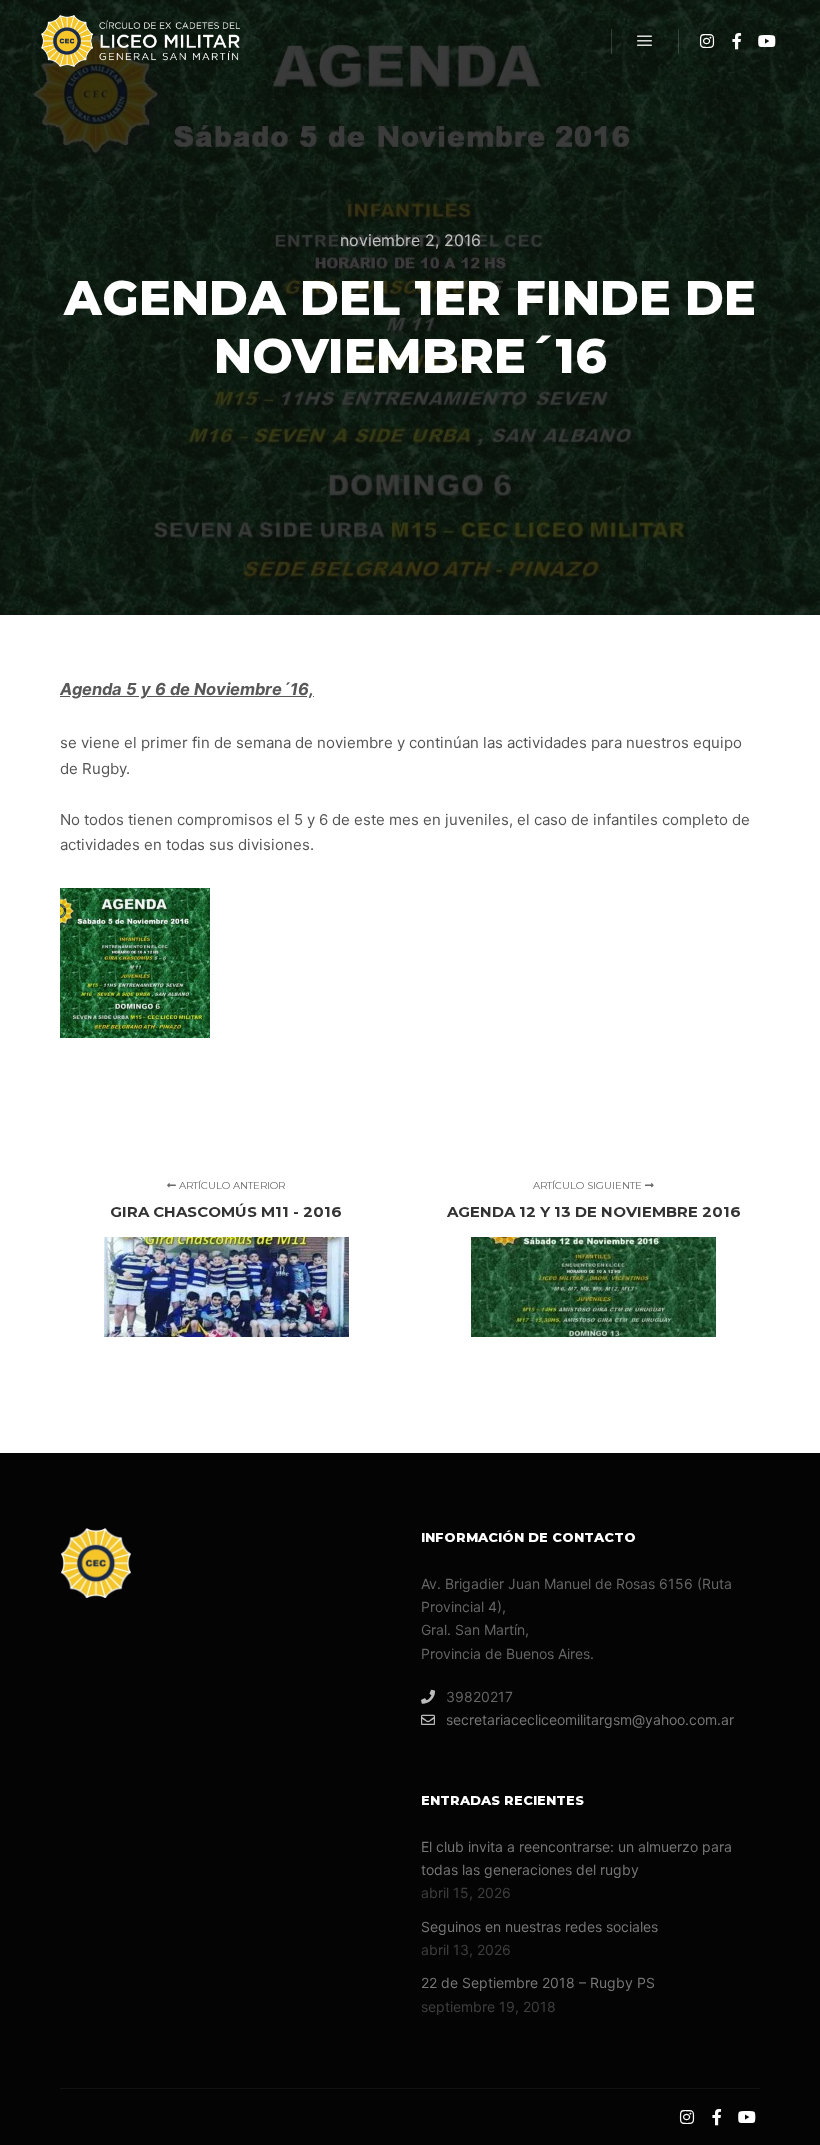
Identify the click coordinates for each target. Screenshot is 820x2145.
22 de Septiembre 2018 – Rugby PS (538, 1982)
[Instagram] (707, 41)
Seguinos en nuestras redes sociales (539, 1926)
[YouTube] (767, 41)
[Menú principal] (645, 41)
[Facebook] (737, 41)
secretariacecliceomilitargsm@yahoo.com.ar (590, 1719)
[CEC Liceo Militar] (140, 41)
